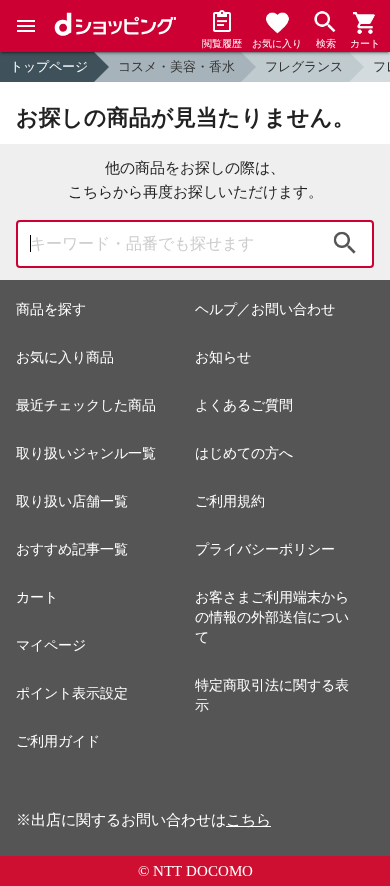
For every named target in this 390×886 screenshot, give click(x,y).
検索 (345, 244)
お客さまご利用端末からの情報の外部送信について (272, 617)
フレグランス (304, 66)
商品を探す (51, 309)
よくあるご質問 (244, 405)
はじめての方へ (244, 453)
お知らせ (223, 357)
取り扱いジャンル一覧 (86, 453)
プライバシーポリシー (265, 549)
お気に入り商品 (65, 357)
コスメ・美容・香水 (176, 66)
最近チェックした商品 (86, 405)
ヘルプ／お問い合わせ (265, 309)
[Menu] (26, 26)
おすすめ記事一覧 (72, 549)
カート (37, 597)
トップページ (49, 66)
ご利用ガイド (58, 741)
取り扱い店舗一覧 (72, 501)
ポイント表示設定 (72, 693)
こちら (248, 820)
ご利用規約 (230, 501)
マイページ (51, 645)
